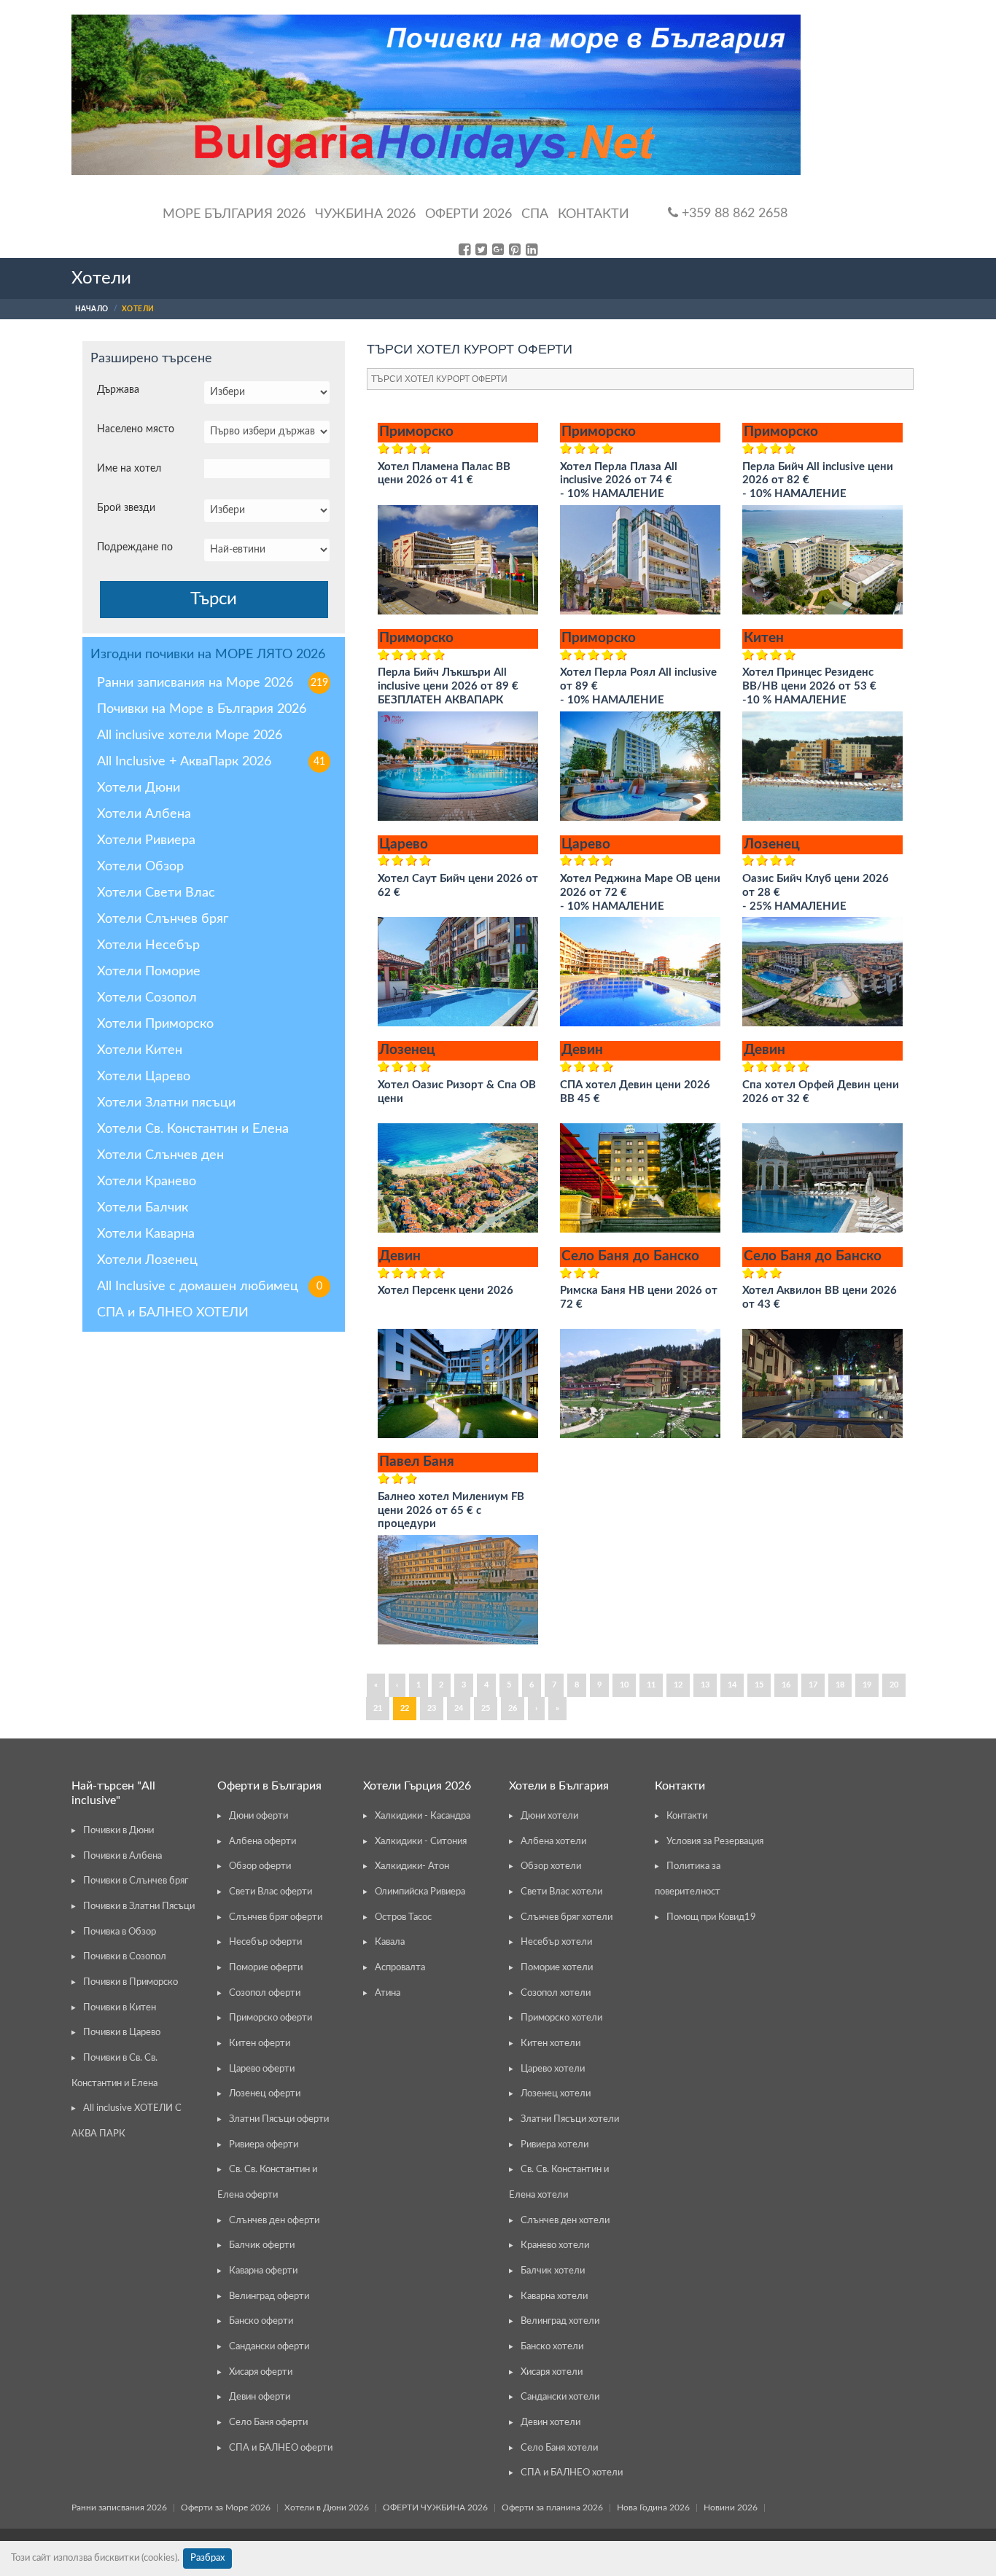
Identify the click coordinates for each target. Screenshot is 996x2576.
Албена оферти (262, 1842)
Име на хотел (129, 469)
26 (513, 1708)
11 (651, 1685)
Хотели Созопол (147, 998)
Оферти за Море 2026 (226, 2507)
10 (624, 1685)
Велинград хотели (560, 2321)
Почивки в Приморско (131, 1982)
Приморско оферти (271, 2018)
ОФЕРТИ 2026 (468, 214)
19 (867, 1685)
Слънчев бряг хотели (567, 1917)
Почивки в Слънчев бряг (136, 1881)
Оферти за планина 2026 (552, 2507)
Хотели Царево (144, 1077)
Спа (535, 214)
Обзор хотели (551, 1866)
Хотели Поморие (149, 972)
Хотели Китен (140, 1050)
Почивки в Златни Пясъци (139, 1906)
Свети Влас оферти (271, 1892)
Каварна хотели (554, 2296)
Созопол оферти (265, 1993)
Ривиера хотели (555, 2145)
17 (813, 1685)
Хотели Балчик (143, 1208)
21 (378, 1708)
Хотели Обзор (140, 867)
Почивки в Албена (122, 1856)
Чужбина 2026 (365, 214)
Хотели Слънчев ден (160, 1155)
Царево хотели (553, 2069)
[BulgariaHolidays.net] (436, 95)
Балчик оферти (262, 2245)
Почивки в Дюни (118, 1831)
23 (432, 1708)
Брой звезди (126, 508)
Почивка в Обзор (120, 1932)
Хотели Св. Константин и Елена (193, 1129)
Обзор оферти (260, 1866)
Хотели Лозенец (147, 1260)
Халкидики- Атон (412, 1866)
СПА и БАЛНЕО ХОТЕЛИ (173, 1313)
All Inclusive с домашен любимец (210, 1287)
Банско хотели (552, 2347)
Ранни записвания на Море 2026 (213, 683)
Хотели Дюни (139, 788)
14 (732, 1685)
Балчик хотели (553, 2271)
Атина (388, 1993)
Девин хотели (550, 2423)
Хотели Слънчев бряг (163, 919)
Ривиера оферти (264, 2145)
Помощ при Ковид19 (711, 1917)
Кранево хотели (555, 2245)
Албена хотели (553, 1842)
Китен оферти (260, 2044)
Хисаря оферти (261, 2372)
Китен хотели (550, 2044)
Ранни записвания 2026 (119, 2507)
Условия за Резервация (715, 1842)
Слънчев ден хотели (565, 2221)
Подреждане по (135, 547)
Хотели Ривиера (146, 840)
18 (840, 1685)
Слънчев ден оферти (274, 2221)
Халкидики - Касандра (423, 1816)
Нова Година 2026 (653, 2507)
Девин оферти (260, 2397)
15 (759, 1685)
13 (705, 1685)
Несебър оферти (265, 1942)
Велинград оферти (269, 2296)
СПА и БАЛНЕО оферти (281, 2448)
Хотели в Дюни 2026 (327, 2507)
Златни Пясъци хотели (570, 2119)
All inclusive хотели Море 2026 (190, 735)
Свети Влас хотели (561, 1892)
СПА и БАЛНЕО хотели (572, 2473)
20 (894, 1685)
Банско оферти (261, 2321)
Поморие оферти (266, 1968)
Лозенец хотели (556, 2094)
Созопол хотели (556, 1993)
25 (486, 1708)
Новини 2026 (731, 2507)
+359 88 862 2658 (733, 214)
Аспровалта (400, 1968)
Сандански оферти (269, 2347)
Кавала (390, 1942)
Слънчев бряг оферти (276, 1917)
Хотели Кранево (147, 1182)
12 (678, 1685)
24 (459, 1708)
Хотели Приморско (155, 1024)
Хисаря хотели (552, 2372)
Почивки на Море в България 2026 (202, 709)
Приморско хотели (561, 2018)
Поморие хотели (557, 1968)
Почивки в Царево (122, 2033)
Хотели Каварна (146, 1234)
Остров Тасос (403, 1917)
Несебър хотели (556, 1942)
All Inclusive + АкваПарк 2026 (211, 762)
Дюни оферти (258, 1816)
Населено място (136, 429)
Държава (118, 390)
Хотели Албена (144, 814)
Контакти (594, 214)
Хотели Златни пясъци (166, 1103)
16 (786, 1685)
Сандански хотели (560, 2397)
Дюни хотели (549, 1816)
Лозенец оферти (265, 2094)
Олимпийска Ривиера (420, 1892)
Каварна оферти (263, 2271)
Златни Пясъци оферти (279, 2119)
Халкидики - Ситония (421, 1842)
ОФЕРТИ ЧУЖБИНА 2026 (435, 2507)
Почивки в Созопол (125, 1957)
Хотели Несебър (148, 945)
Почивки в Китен (120, 2008)
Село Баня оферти (268, 2423)
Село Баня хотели (559, 2448)
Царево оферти (262, 2069)
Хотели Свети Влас (156, 893)
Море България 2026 (234, 214)
